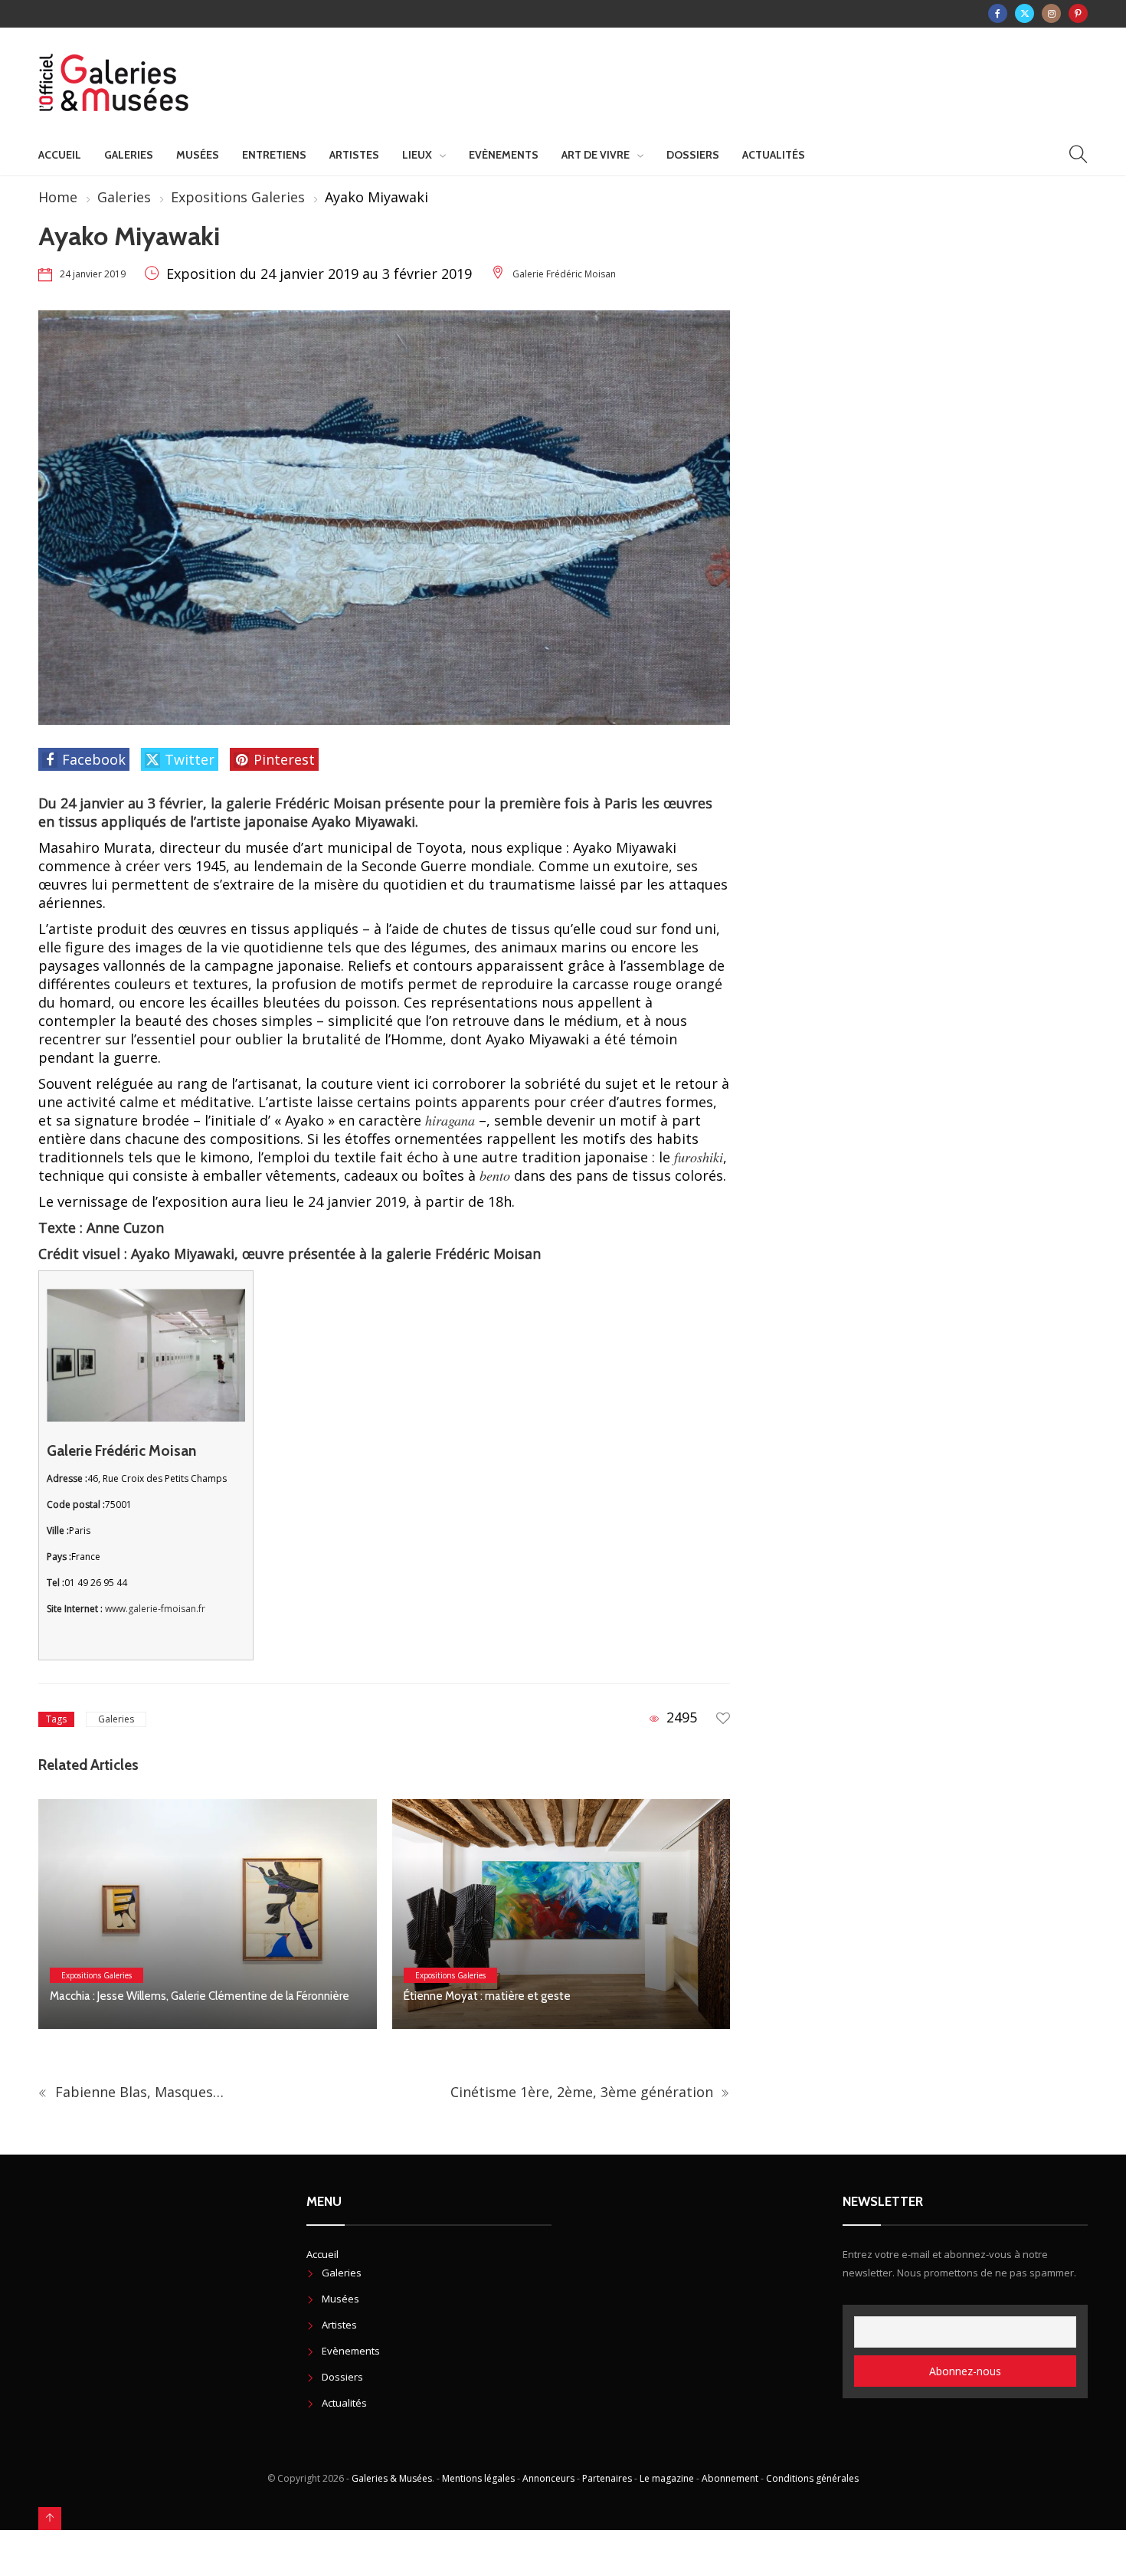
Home (58, 197)
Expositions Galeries (238, 197)
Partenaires (607, 2478)
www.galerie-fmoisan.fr (155, 1609)
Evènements (504, 155)
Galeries (129, 155)
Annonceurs (548, 2478)
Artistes (354, 155)
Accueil (60, 155)
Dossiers (693, 155)
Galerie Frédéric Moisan (564, 274)
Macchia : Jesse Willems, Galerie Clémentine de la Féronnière (202, 1996)
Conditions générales (812, 2478)
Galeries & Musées (392, 2478)
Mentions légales (478, 2478)
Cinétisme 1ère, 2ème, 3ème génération (584, 2092)
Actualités (774, 155)
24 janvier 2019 (93, 274)
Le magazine (667, 2478)
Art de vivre (596, 155)
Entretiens (274, 155)
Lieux (417, 155)
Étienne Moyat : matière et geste (487, 1996)
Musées (198, 155)
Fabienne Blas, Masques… (137, 2092)
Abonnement (730, 2478)
